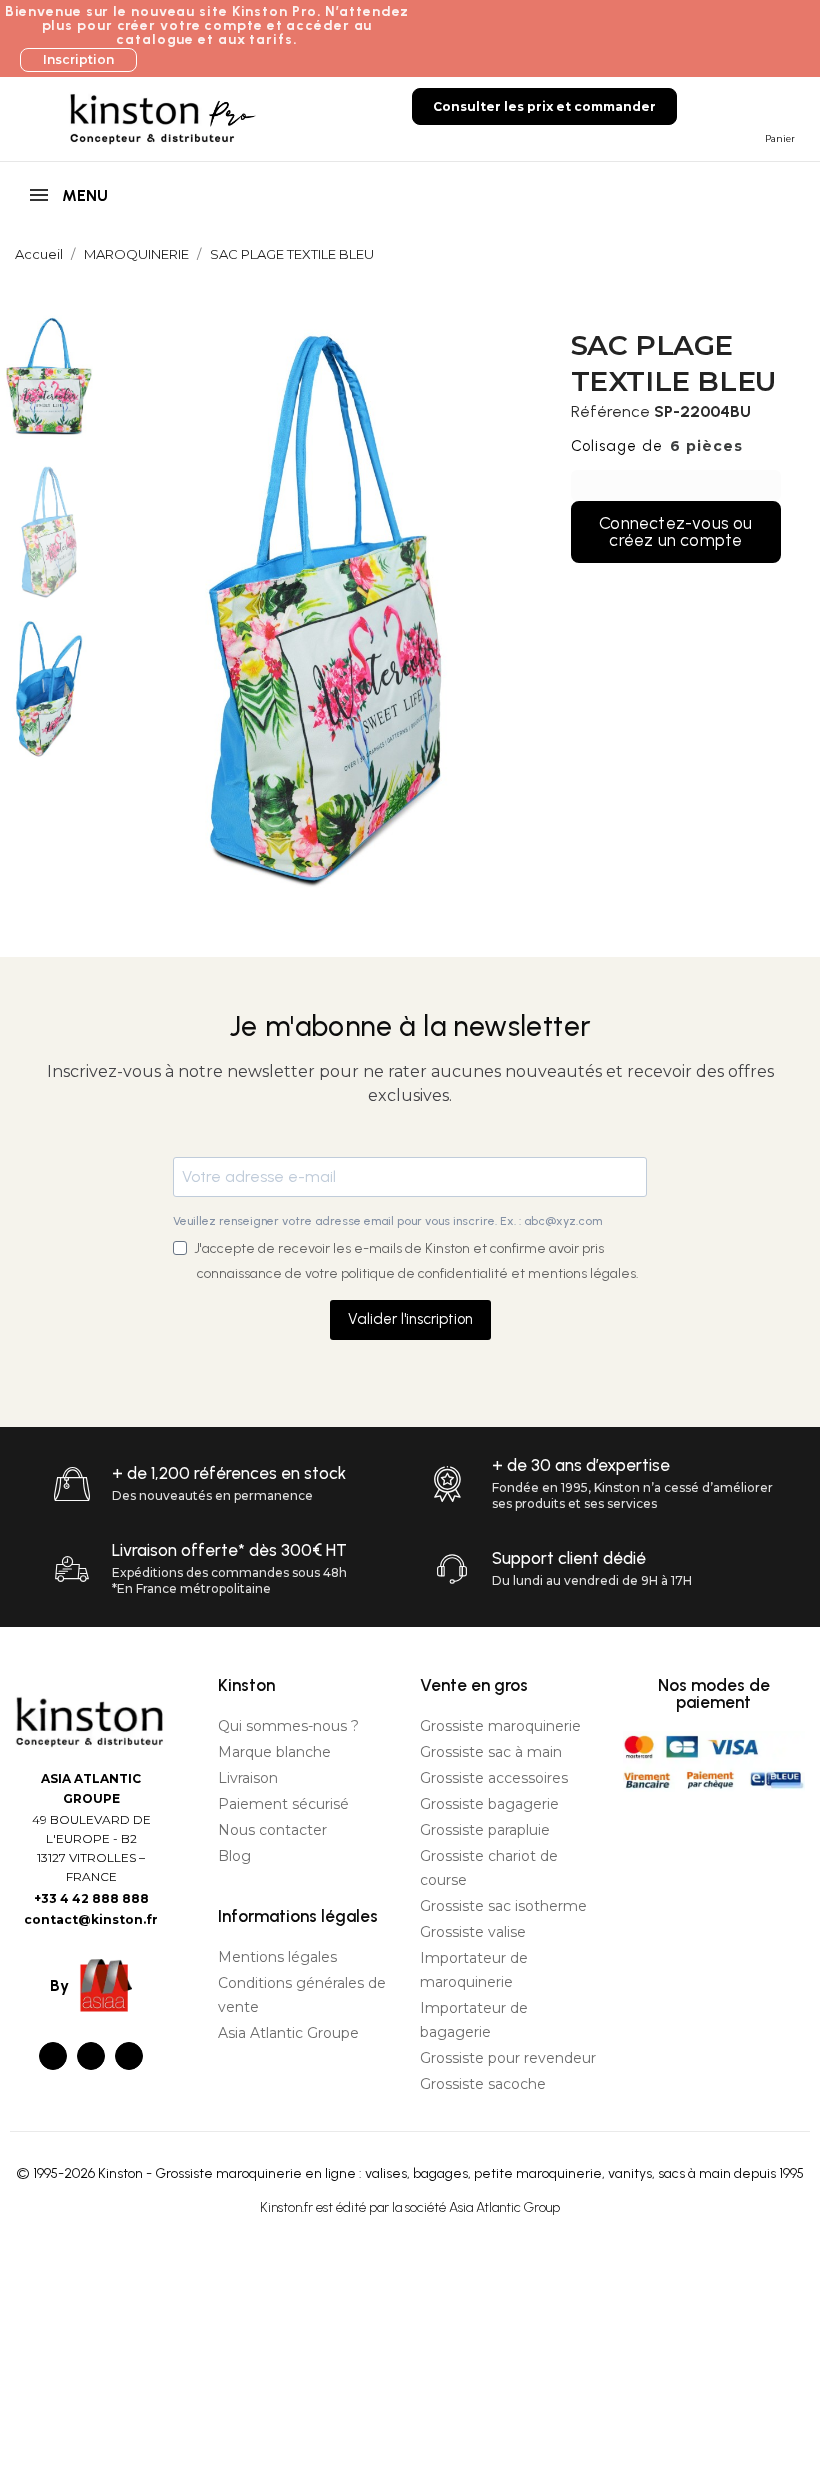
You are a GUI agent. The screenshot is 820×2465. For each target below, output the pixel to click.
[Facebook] (53, 2056)
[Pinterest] (129, 2056)
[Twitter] (91, 2056)
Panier (780, 138)
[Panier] (776, 105)
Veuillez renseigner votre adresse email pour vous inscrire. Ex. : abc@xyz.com (387, 1221)
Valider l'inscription (410, 1319)
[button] (78, 60)
